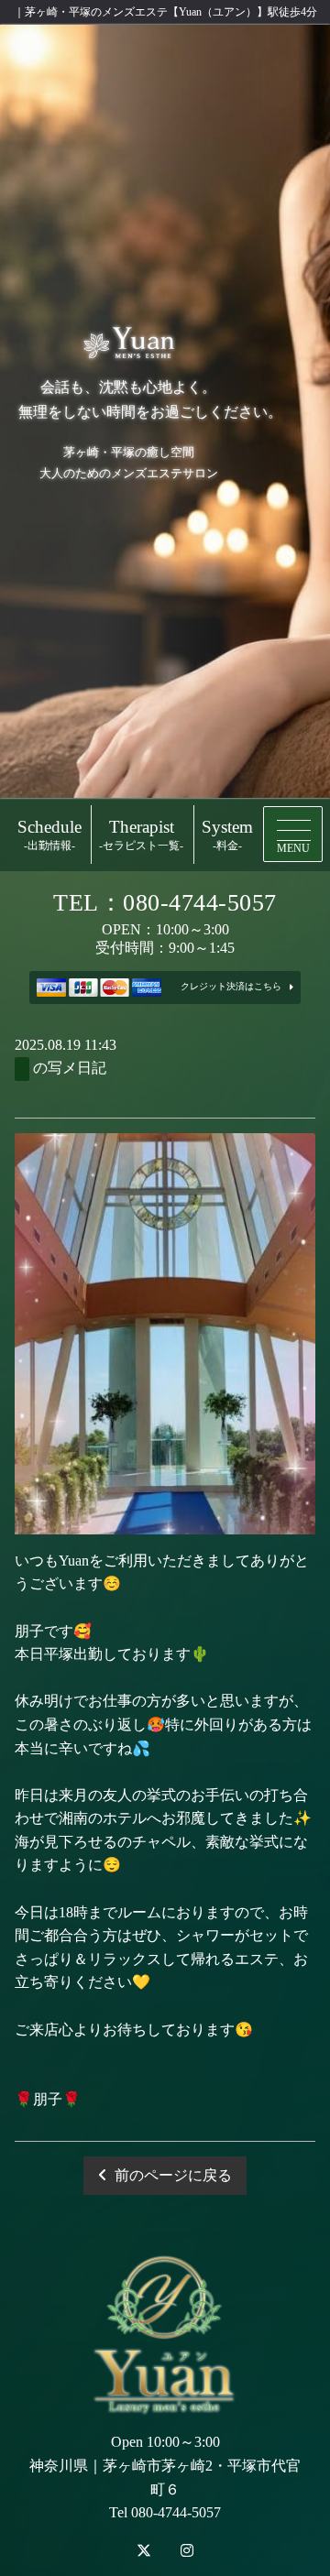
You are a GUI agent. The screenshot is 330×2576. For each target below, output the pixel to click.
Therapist (141, 835)
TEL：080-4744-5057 (165, 903)
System (227, 835)
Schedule (49, 835)
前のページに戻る (173, 2175)
